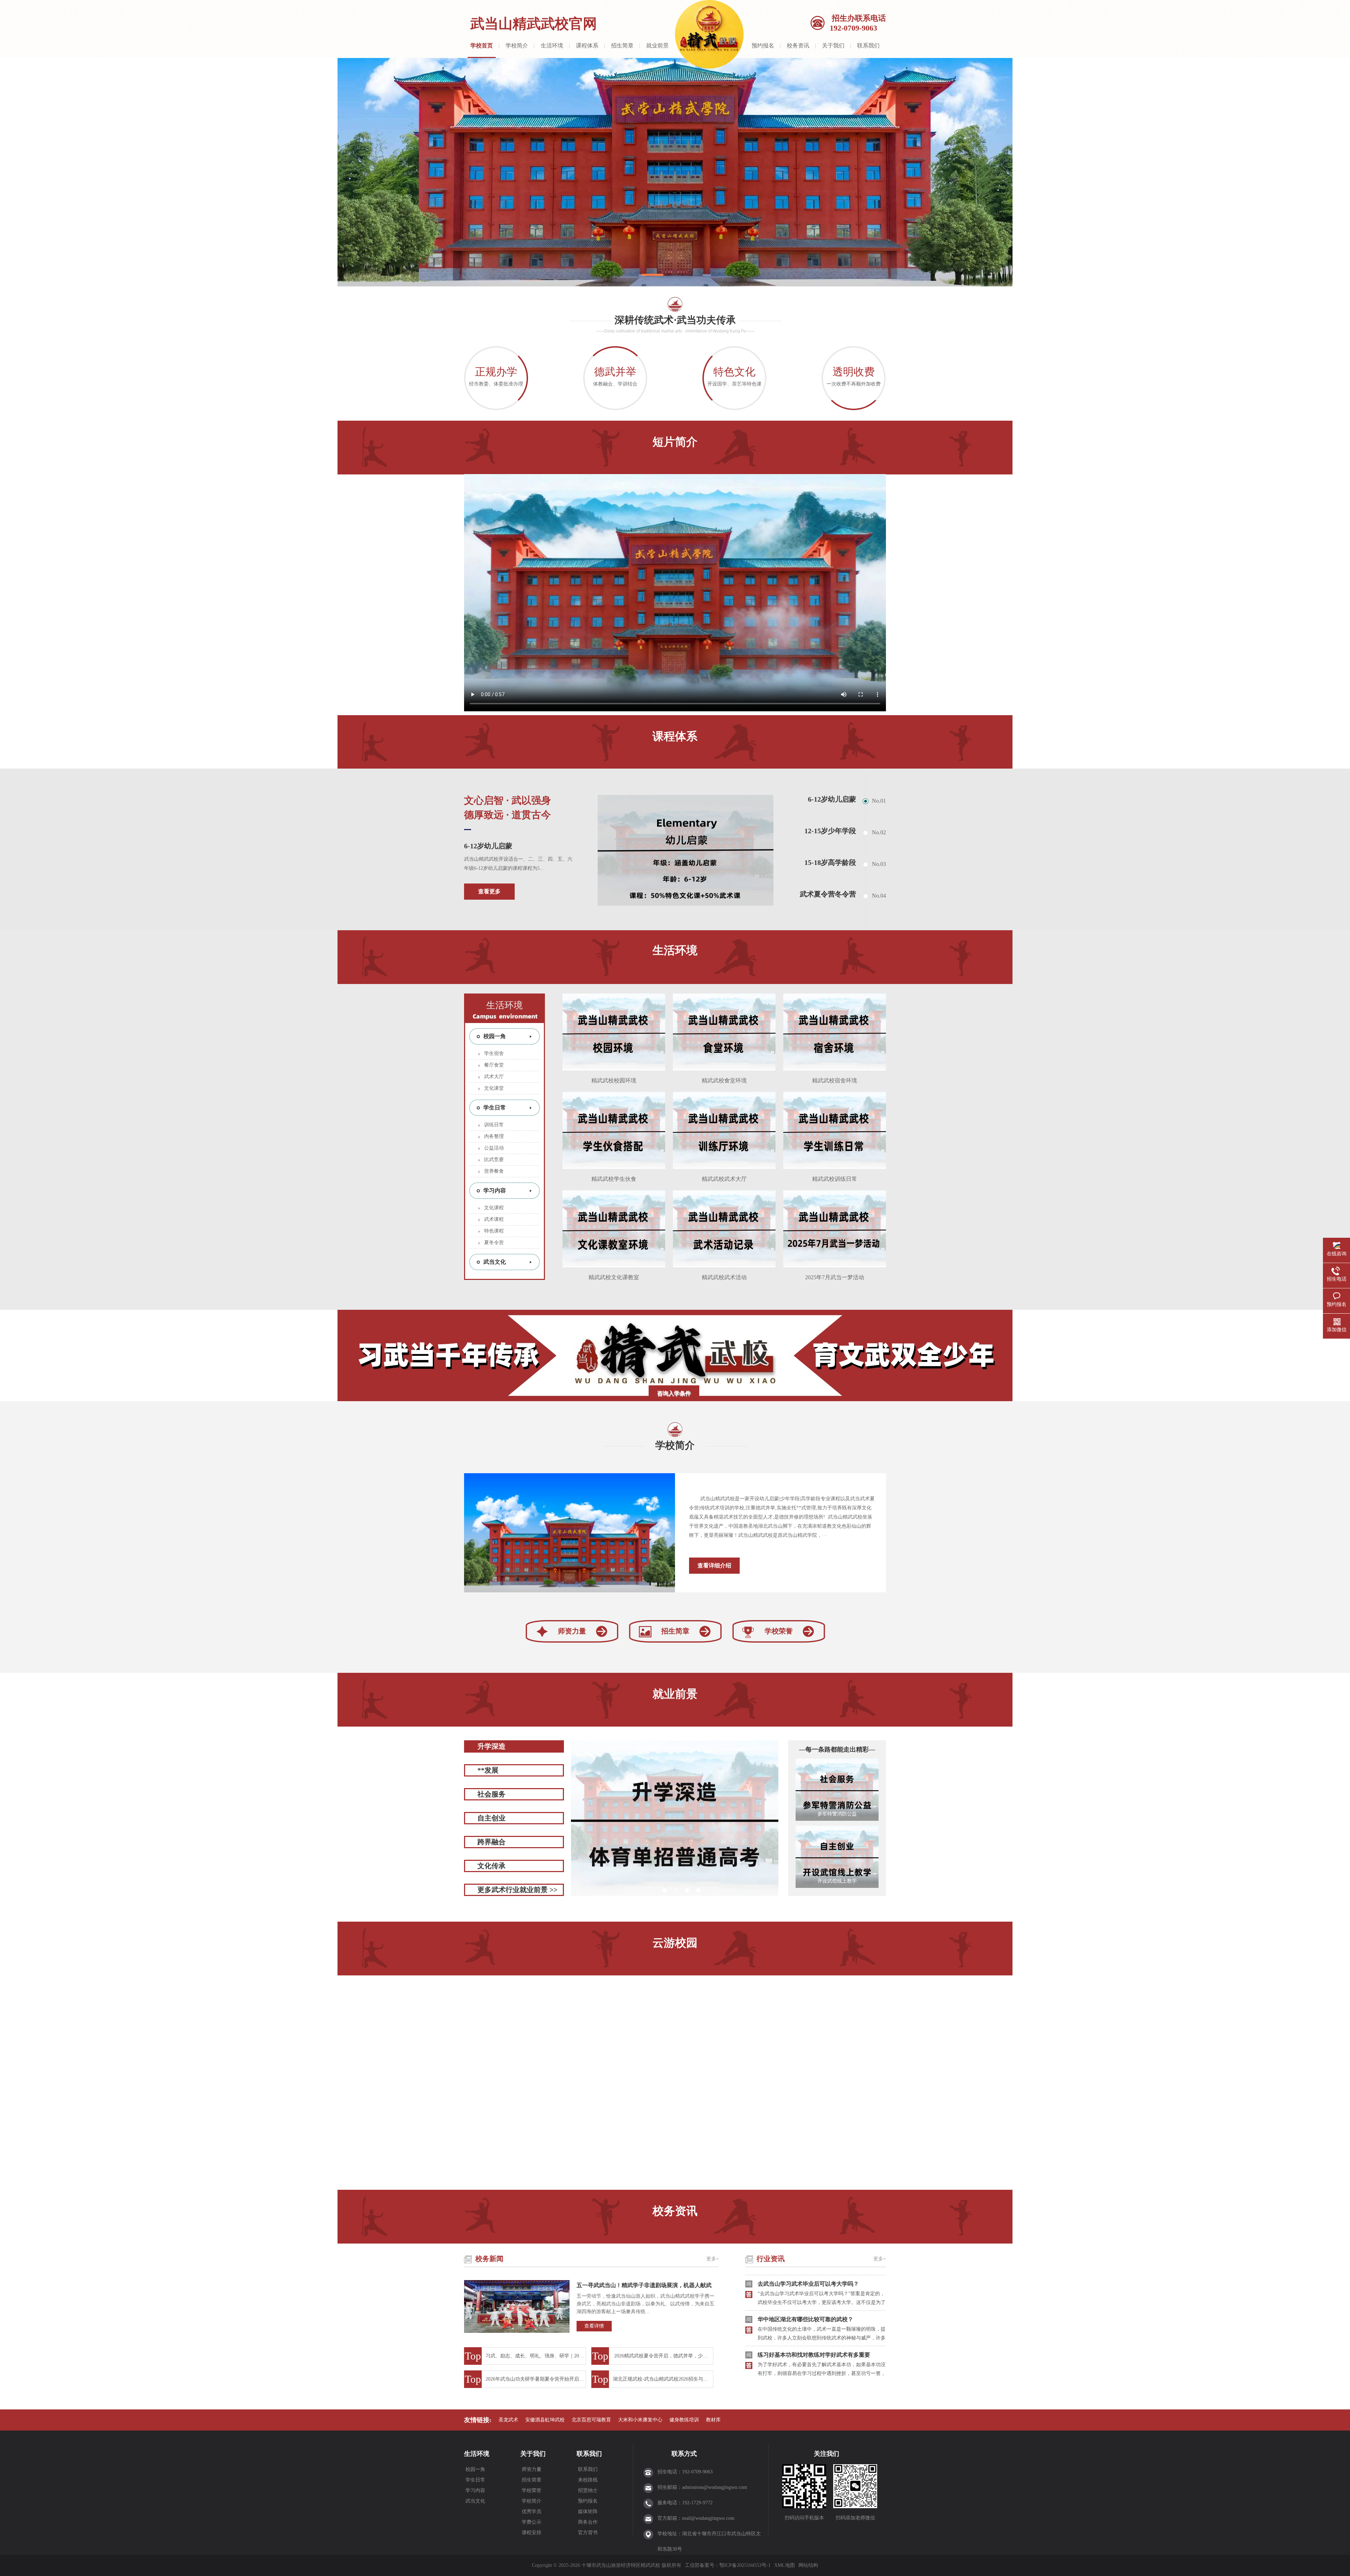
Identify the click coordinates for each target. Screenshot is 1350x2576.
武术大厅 (494, 1077)
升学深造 (491, 1746)
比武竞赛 (494, 1160)
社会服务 (491, 1794)
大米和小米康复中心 (640, 2420)
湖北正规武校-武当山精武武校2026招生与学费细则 (663, 2379)
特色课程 (494, 1231)
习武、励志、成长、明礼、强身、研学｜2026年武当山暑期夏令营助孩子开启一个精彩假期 (536, 2356)
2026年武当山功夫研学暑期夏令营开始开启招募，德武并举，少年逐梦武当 (536, 2379)
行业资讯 (771, 2259)
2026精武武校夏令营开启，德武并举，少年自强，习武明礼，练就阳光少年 (663, 2356)
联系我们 (868, 46)
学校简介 (517, 46)
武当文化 (495, 1262)
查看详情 (594, 2326)
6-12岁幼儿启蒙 (488, 846)
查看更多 (489, 891)
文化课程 (494, 1208)
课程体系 (587, 46)
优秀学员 (531, 2512)
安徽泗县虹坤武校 (545, 2420)
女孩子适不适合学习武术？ (791, 2360)
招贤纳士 (587, 2490)
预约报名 (763, 46)
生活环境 (552, 46)
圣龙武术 (508, 2420)
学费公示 (531, 2522)
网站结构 (808, 2565)
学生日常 (495, 1108)
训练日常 (494, 1125)
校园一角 (495, 1036)
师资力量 (572, 1631)
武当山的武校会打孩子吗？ (791, 2325)
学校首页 (482, 46)
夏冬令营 (494, 1242)
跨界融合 (491, 1842)
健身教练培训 (684, 2420)
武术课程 (494, 1219)
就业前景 (657, 46)
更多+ (713, 2259)
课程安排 (531, 2533)
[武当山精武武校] (675, 172)
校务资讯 (798, 46)
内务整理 (494, 1136)
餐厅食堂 (494, 1065)
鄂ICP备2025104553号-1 (745, 2565)
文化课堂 (494, 1088)
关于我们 (833, 46)
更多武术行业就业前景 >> (517, 1890)
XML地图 (785, 2565)
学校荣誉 (779, 1631)
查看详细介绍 (714, 1565)
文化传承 (491, 1866)
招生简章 (622, 46)
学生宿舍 (494, 1053)
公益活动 (494, 1148)
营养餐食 (494, 1171)
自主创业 (491, 1818)
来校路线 (587, 2480)
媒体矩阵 (587, 2512)
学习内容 (495, 1190)
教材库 (713, 2420)
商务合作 (587, 2522)
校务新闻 (489, 2259)
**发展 (488, 1770)
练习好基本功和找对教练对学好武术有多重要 (814, 2289)
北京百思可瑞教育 (591, 2420)
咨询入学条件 (674, 1393)
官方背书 (587, 2533)
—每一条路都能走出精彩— (835, 1749)
